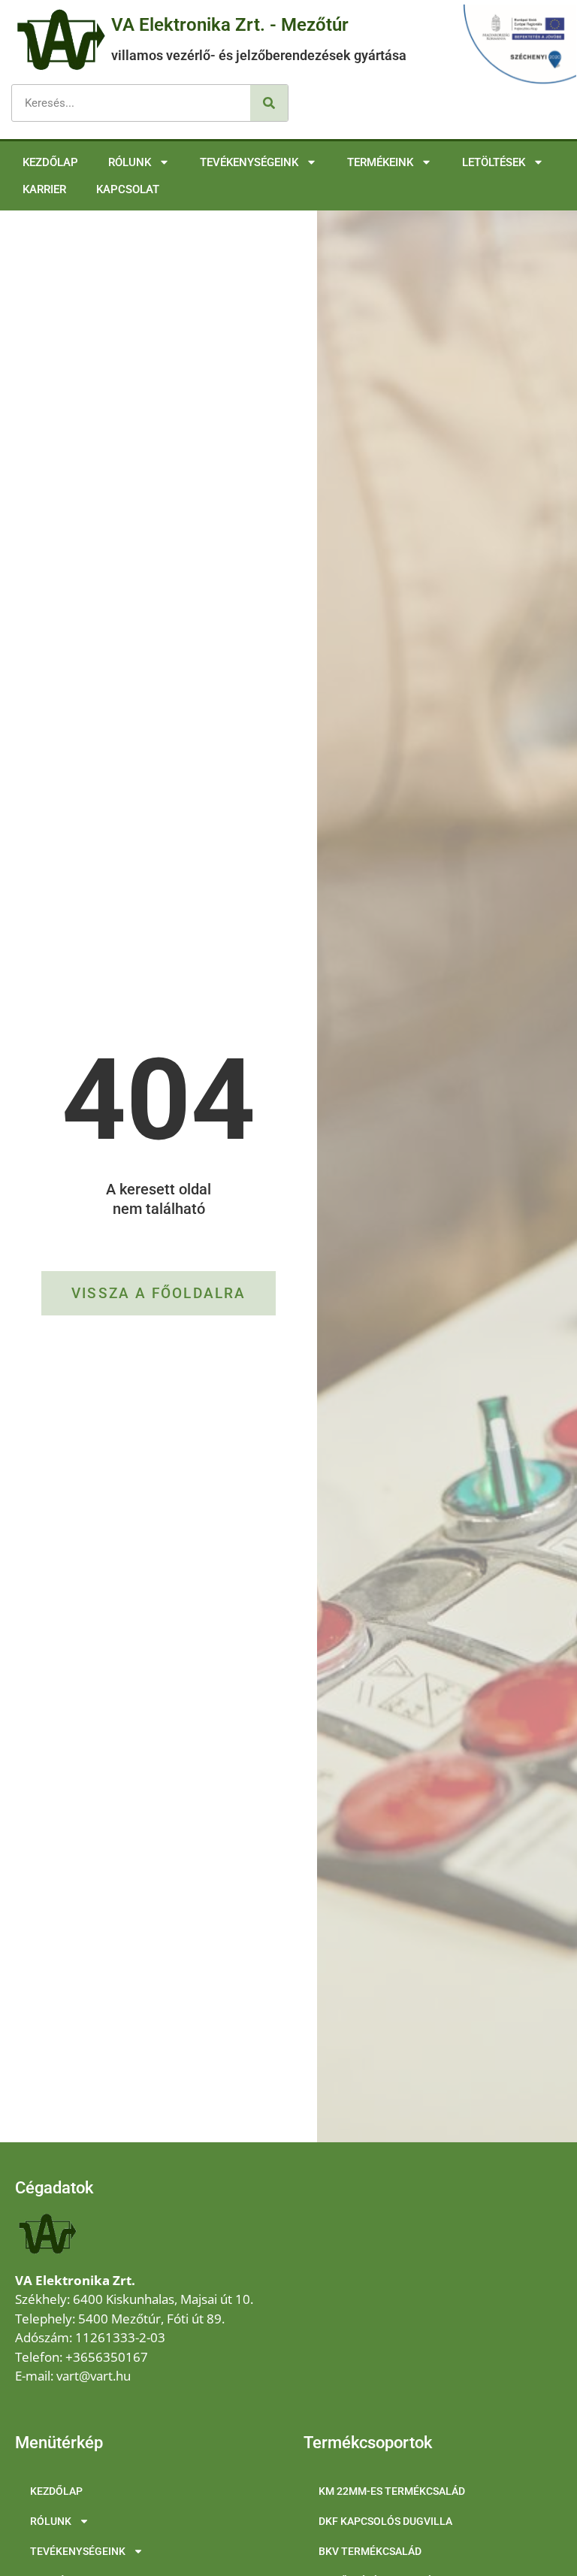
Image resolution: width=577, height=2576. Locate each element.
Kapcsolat (128, 189)
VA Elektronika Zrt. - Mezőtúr (230, 25)
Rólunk (130, 162)
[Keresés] (269, 103)
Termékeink (380, 162)
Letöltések (494, 162)
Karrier (44, 189)
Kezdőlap (50, 162)
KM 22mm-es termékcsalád (392, 2491)
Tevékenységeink (249, 162)
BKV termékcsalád (370, 2551)
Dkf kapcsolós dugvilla (385, 2521)
